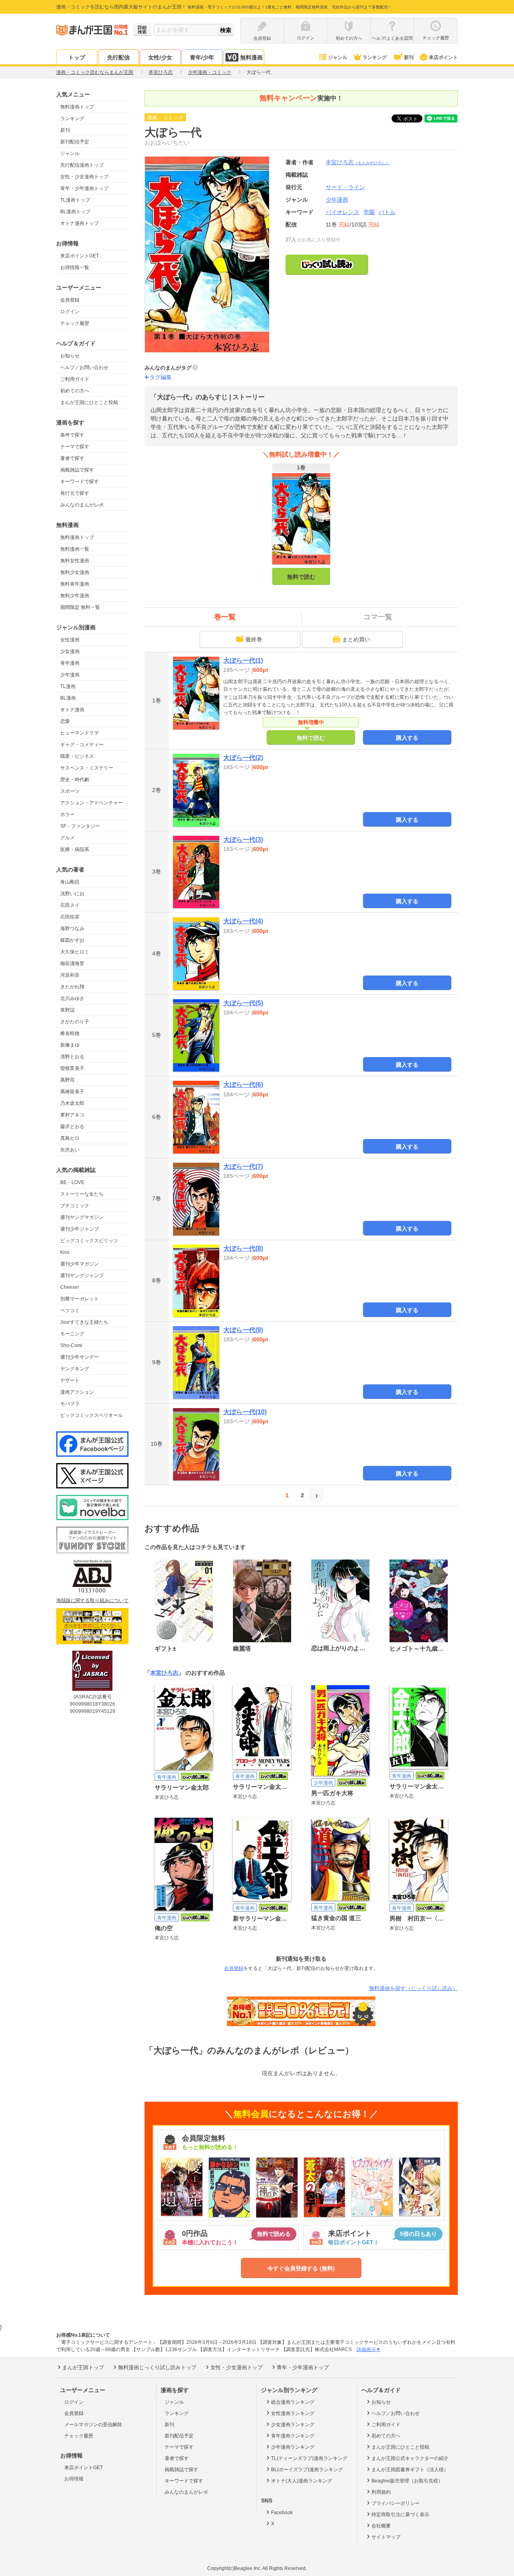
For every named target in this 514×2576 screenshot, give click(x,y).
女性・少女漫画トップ (84, 177)
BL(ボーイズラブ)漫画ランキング (307, 2470)
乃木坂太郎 (72, 1103)
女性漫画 (70, 640)
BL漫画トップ (75, 212)
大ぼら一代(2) (243, 758)
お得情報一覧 (75, 267)
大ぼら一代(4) (243, 921)
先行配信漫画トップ (82, 165)
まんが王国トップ (83, 2367)
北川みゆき (72, 998)
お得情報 (74, 2479)
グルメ (67, 838)
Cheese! (69, 1287)
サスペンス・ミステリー (87, 768)
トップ (77, 57)
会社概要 (381, 2526)
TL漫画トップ (75, 200)
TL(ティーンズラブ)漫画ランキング (309, 2458)
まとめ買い (356, 639)
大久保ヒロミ (75, 952)
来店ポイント (443, 57)
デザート (70, 1380)
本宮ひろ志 (358, 162)
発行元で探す (75, 493)
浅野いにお (72, 894)
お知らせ (70, 356)
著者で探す (72, 458)
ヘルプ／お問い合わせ (84, 367)
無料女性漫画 (75, 561)
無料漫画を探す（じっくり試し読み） (413, 1988)
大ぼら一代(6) (243, 1085)
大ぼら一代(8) (243, 1248)
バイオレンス (343, 212)
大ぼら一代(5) (243, 1003)
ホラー (67, 814)
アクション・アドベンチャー (92, 803)
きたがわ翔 (72, 987)
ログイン (70, 312)
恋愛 (65, 721)
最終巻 (254, 639)
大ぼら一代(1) (243, 660)
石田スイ (70, 905)
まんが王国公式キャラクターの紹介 (410, 2458)
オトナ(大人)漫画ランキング (302, 2481)
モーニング (72, 1334)
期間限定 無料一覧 (80, 607)
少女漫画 (70, 651)
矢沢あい (70, 1150)
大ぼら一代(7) (243, 1167)
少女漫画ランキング (293, 2425)
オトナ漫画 (72, 710)
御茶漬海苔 (72, 963)
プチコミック (75, 1206)
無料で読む (301, 577)
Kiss (65, 1252)
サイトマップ (386, 2537)
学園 (369, 212)
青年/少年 (202, 57)
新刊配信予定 (75, 142)
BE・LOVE (72, 1182)
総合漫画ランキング (293, 2402)
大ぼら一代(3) (243, 840)
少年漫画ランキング (293, 2447)
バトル (387, 212)
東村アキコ (72, 1115)
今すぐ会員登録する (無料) (301, 2268)
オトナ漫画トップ (80, 223)
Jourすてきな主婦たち (84, 1322)
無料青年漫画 (75, 584)
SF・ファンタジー (80, 826)
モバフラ (70, 1404)
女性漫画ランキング (293, 2413)
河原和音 (70, 975)
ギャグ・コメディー (82, 745)
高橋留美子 (72, 1092)
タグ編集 (161, 377)
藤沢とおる (72, 1127)
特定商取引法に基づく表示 (400, 2515)
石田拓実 (70, 917)
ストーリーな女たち (82, 1194)
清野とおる (72, 1057)
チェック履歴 (75, 323)
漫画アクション (77, 1392)
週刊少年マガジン (80, 1264)
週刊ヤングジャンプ (82, 1276)
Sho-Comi (71, 1345)
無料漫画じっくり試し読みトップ (157, 2367)
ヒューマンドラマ (80, 733)
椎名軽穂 (70, 1033)
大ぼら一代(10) (245, 1412)
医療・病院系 (75, 849)
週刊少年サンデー (80, 1357)
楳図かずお (72, 940)
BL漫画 (68, 698)
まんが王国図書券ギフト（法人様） (410, 2470)
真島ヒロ (70, 1138)
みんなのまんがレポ (82, 505)
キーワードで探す (80, 482)
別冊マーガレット (80, 1299)
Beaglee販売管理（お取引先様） (407, 2481)
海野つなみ (72, 929)
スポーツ (70, 791)
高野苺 (67, 1080)
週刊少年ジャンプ (80, 1229)
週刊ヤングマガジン (82, 1217)
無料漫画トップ (77, 107)
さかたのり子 (75, 1022)
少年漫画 (70, 675)
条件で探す (72, 435)
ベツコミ (70, 1310)
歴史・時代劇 (75, 780)
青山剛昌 (70, 882)
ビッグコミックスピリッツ (89, 1241)
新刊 (409, 57)
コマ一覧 (378, 617)
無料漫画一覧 (75, 549)
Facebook (282, 2513)
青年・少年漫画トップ (84, 188)
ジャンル (338, 57)
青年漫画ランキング (293, 2436)
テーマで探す (75, 447)
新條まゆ (70, 1045)
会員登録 (70, 300)
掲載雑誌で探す (77, 470)
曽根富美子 (72, 1068)
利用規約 (381, 2492)
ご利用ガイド (75, 379)
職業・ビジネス (77, 756)
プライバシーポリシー (396, 2503)
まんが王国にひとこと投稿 (89, 402)
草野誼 (67, 1010)
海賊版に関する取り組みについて (92, 1600)
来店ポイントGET (80, 256)
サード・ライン (345, 187)
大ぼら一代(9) (243, 1330)
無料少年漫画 (75, 596)
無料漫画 (251, 57)
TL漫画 (68, 686)
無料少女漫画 (75, 572)
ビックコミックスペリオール (92, 1415)
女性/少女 (160, 57)
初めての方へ (75, 391)
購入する (407, 738)
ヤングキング (75, 1369)
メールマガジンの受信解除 (93, 2425)
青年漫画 (70, 663)
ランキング (375, 57)
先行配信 (118, 57)
